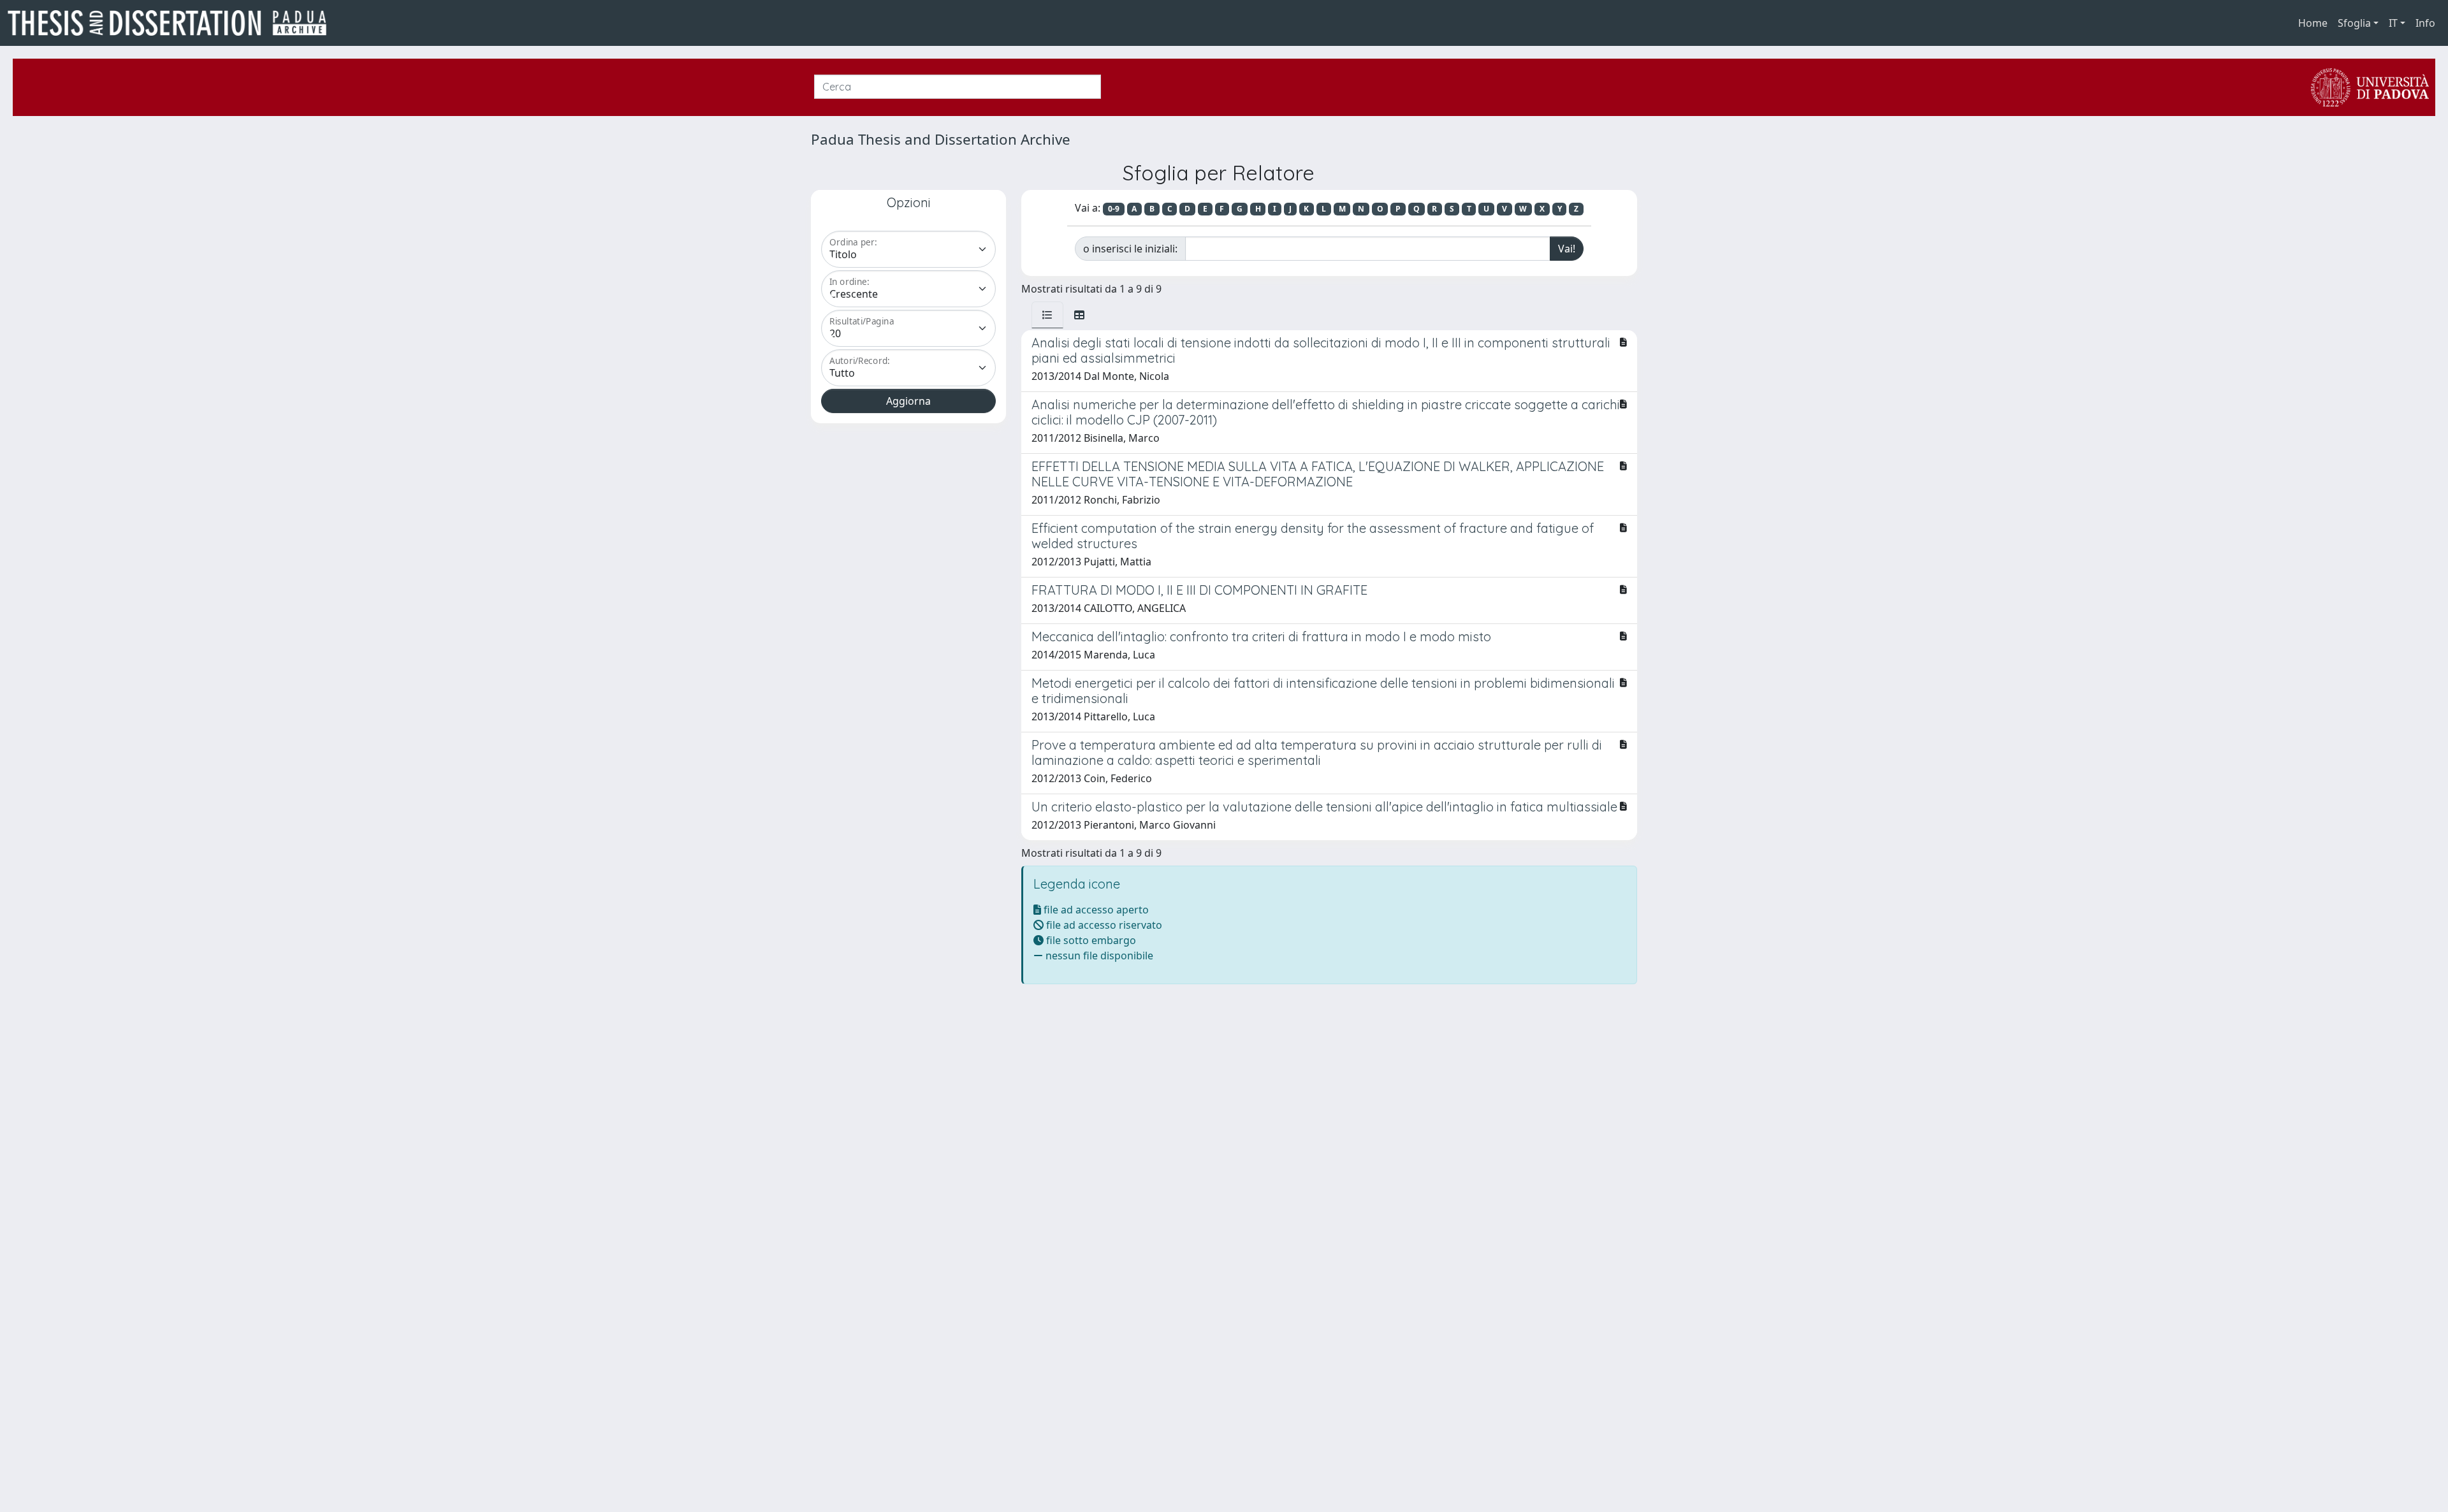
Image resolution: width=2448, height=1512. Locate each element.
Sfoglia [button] (2354, 23)
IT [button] (2393, 23)
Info (2425, 23)
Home (2313, 23)
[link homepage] (172, 23)
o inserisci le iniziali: (1130, 249)
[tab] (1047, 315)
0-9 (1114, 209)
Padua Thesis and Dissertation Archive (941, 139)
